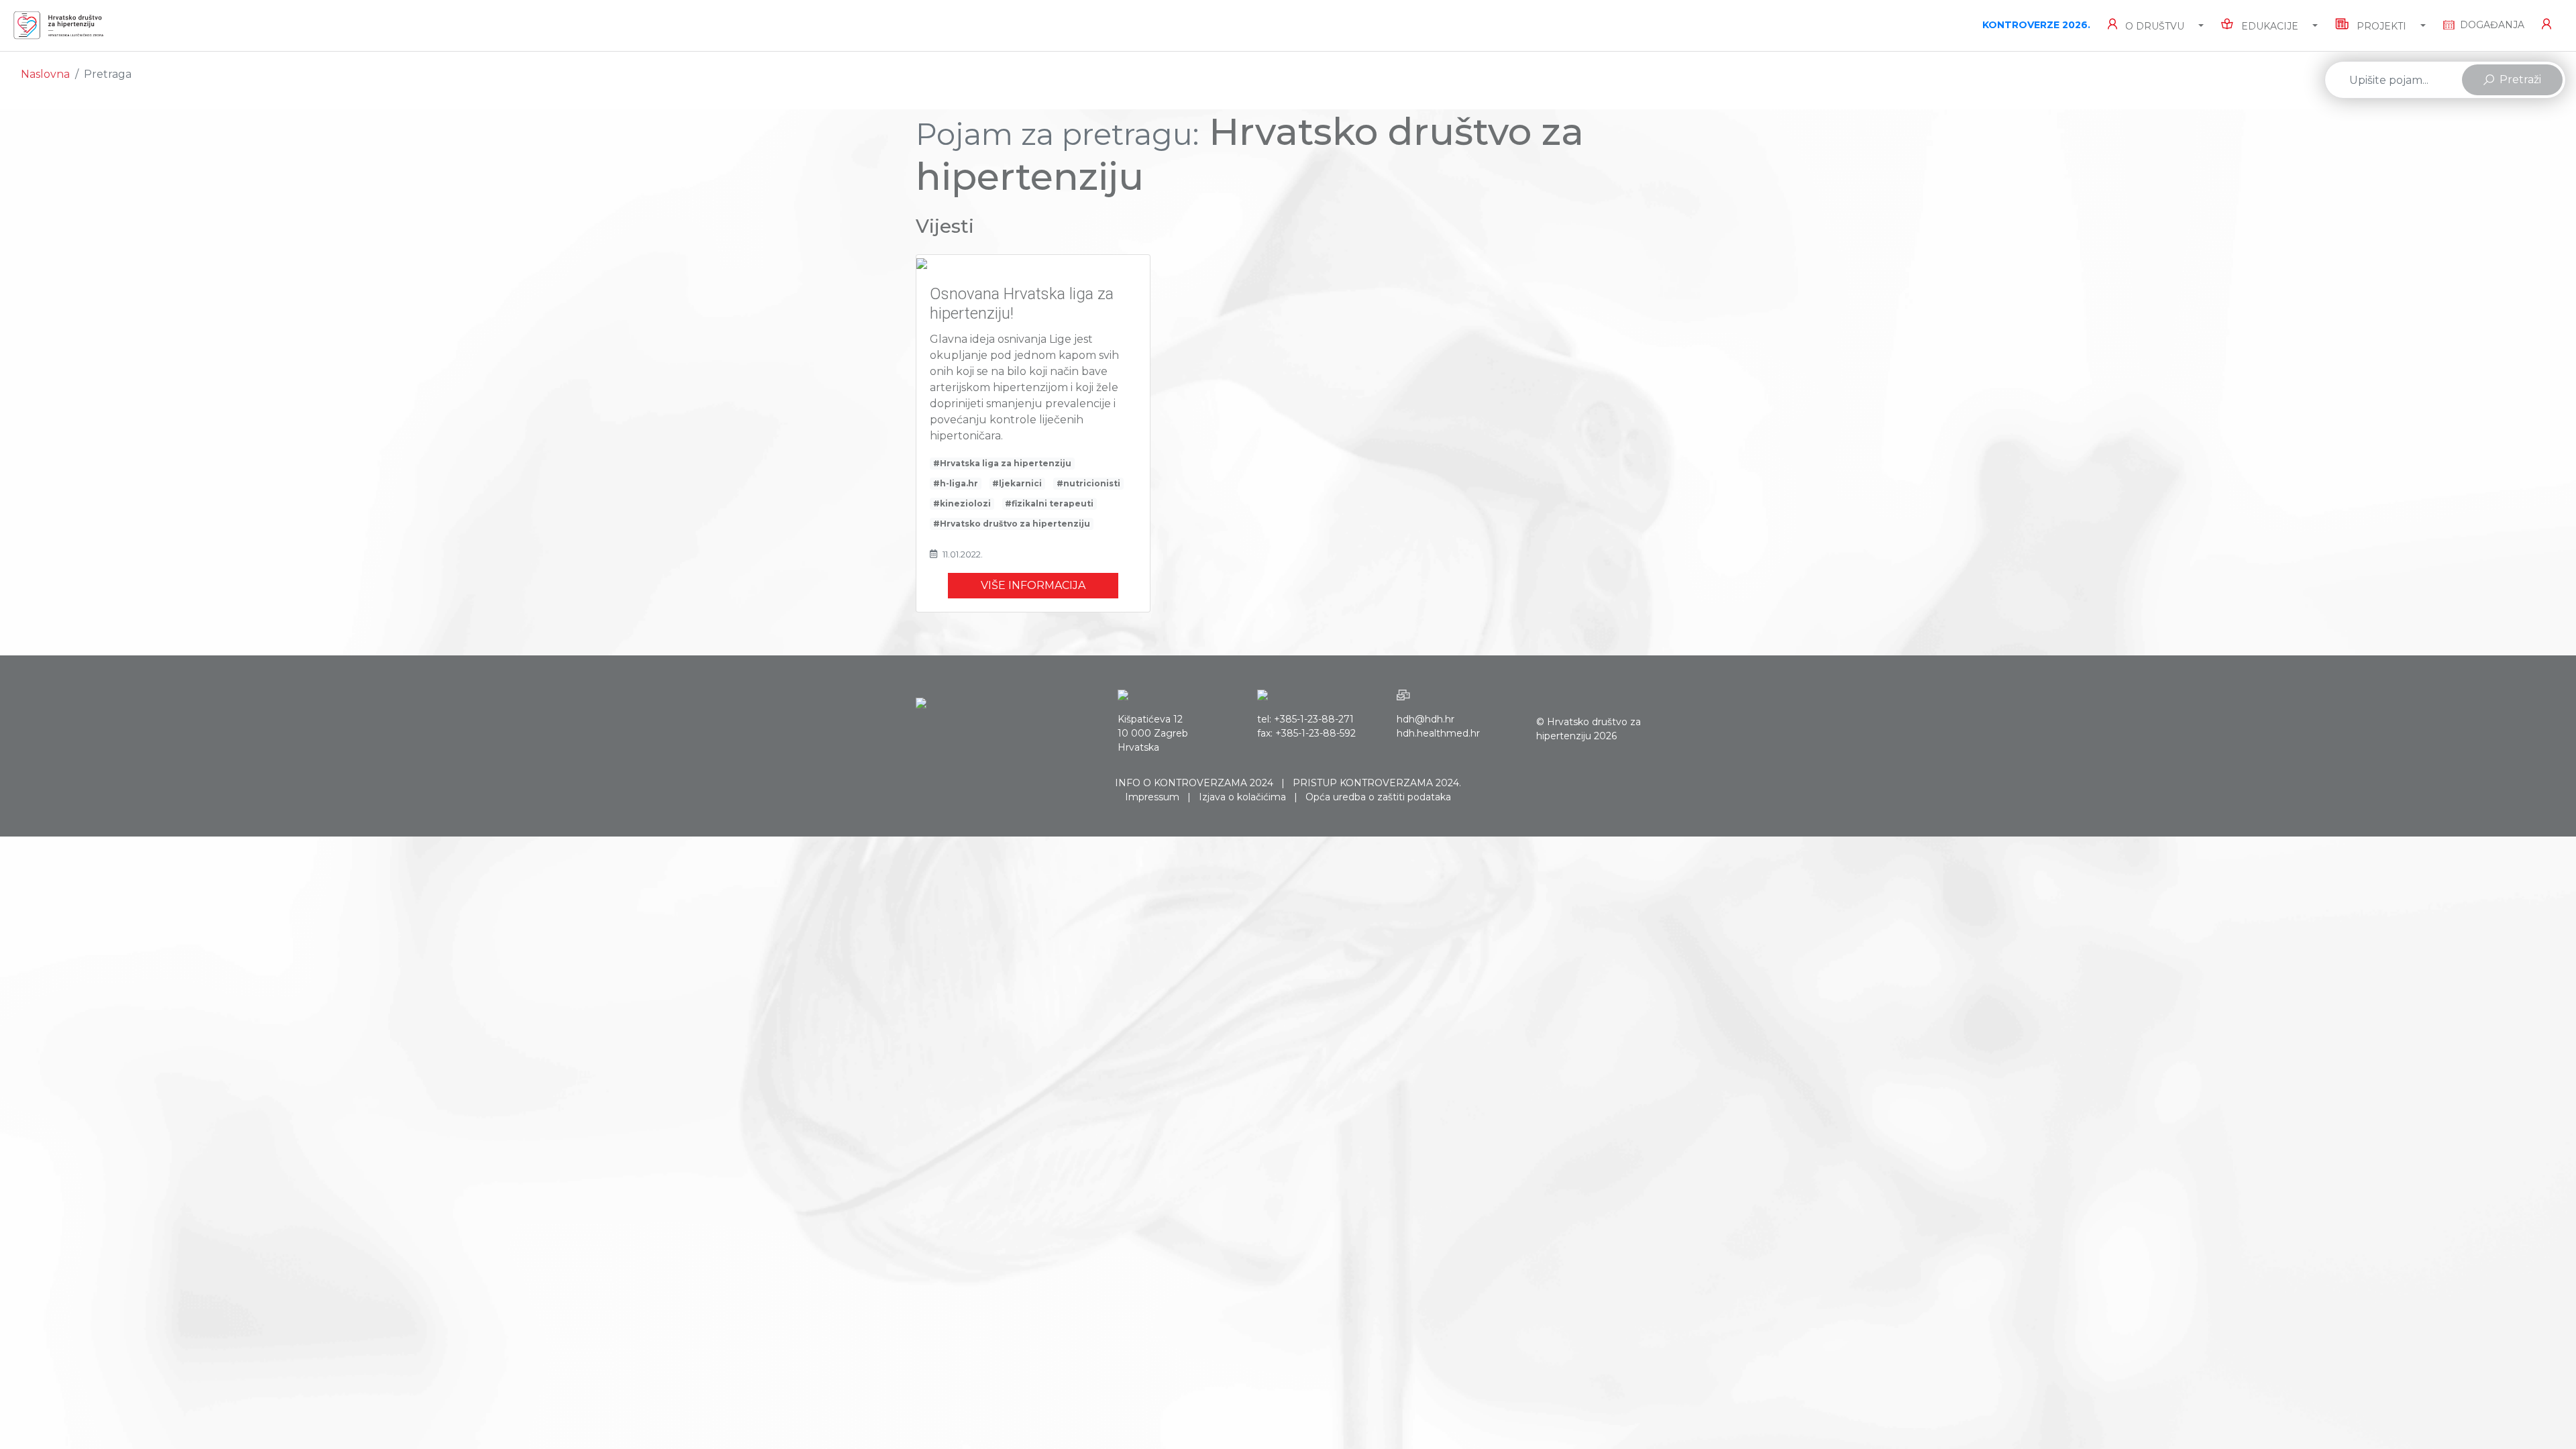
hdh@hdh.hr (1426, 719)
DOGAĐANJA (2492, 25)
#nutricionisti (1088, 483)
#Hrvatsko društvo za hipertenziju (1012, 524)
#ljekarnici (1017, 483)
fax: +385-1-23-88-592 (1306, 733)
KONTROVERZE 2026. (2036, 25)
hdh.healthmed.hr (1438, 733)
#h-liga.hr (956, 483)
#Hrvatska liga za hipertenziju (1002, 463)
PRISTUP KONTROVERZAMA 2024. (1377, 783)
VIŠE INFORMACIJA (1033, 585)
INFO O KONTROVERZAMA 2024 (1194, 783)
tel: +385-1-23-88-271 (1305, 719)
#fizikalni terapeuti (1049, 503)
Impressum (1152, 797)
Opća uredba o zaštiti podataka (1378, 797)
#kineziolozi (962, 503)
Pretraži (2520, 79)
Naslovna (45, 74)
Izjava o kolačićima (1242, 797)
